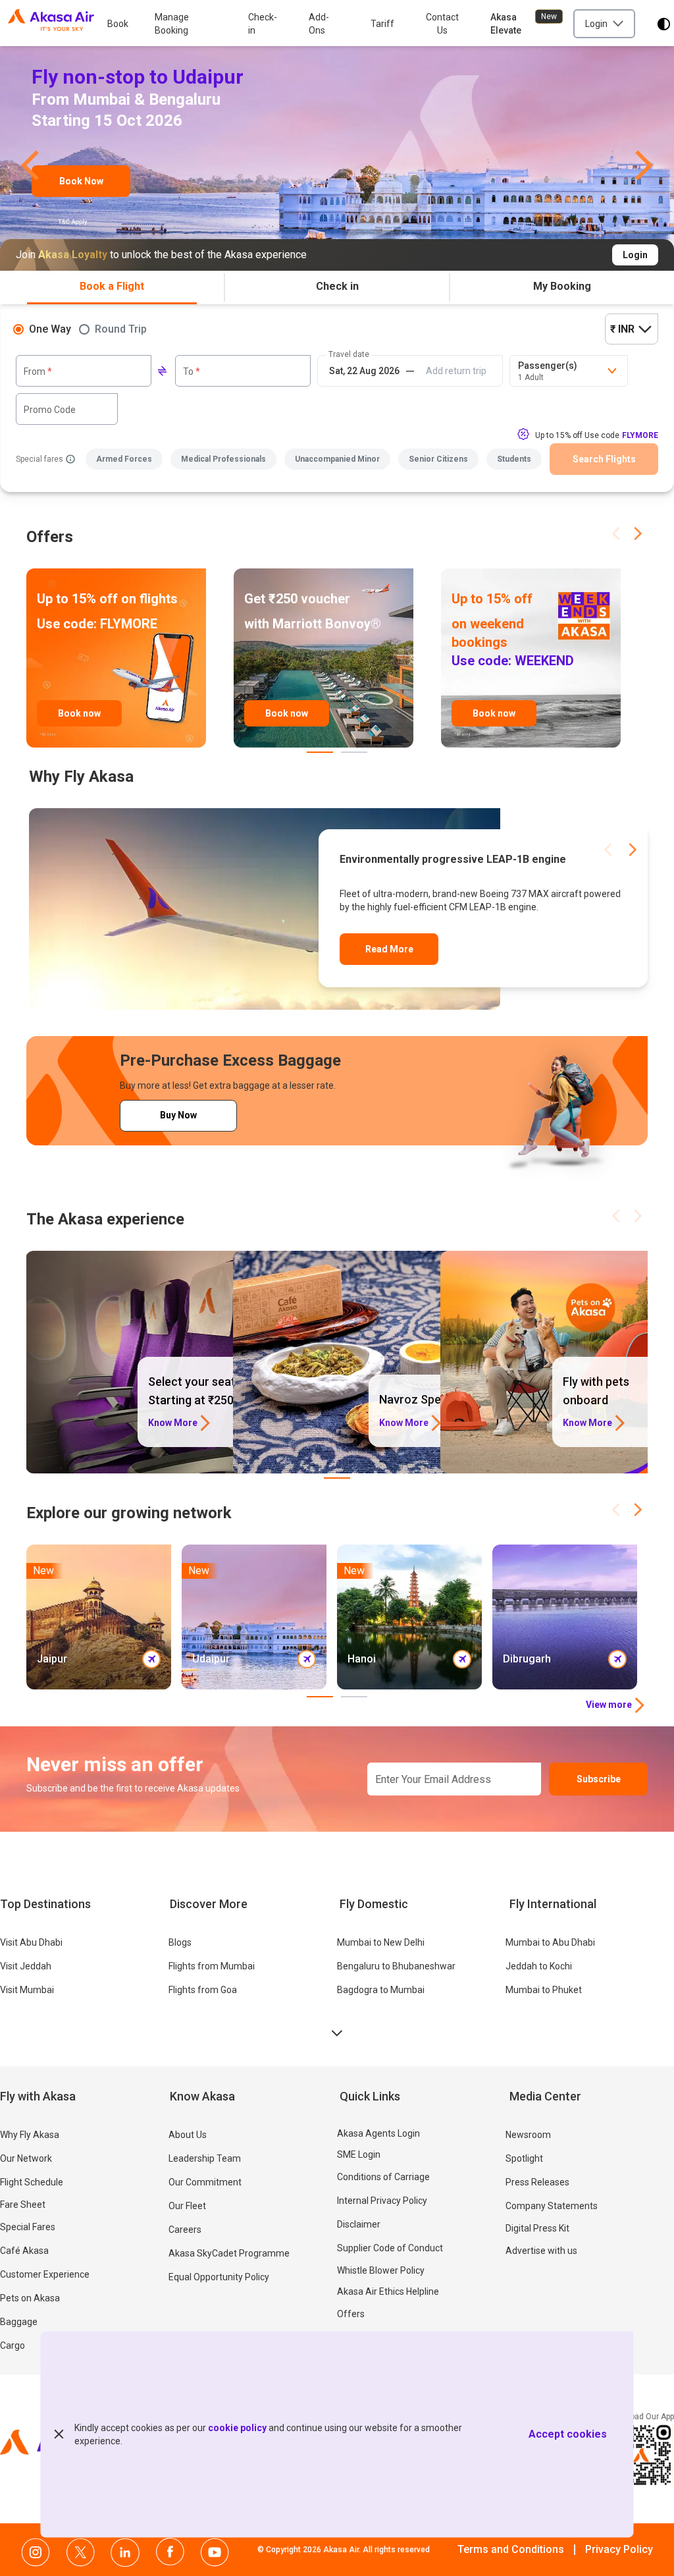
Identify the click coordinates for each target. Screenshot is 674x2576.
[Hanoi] (409, 1617)
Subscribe (599, 1779)
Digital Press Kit (537, 2228)
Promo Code (50, 410)
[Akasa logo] (51, 24)
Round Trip (121, 329)
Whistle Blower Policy (381, 2270)
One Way (50, 329)
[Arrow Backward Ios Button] (615, 534)
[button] (30, 160)
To (192, 371)
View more (609, 1705)
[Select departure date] (364, 371)
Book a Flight (112, 286)
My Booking (562, 286)
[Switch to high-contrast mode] (664, 24)
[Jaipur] (99, 1617)
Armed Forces (124, 459)
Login (635, 255)
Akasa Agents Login (378, 2133)
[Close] (59, 2434)
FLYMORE (640, 435)
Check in (337, 286)
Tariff (382, 24)
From (38, 371)
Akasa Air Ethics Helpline (388, 2291)
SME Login (359, 2154)
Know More (173, 1423)
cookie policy (237, 2428)
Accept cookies (568, 2434)
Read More (389, 949)
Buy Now (178, 1115)
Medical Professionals (223, 459)
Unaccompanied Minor (337, 459)
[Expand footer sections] (337, 2033)
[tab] (112, 288)
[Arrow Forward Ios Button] (638, 534)
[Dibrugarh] (565, 1617)
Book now (79, 713)
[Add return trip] (456, 371)
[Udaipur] (337, 160)
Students (514, 459)
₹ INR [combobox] (622, 329)
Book (118, 24)
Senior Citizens (438, 459)
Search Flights (604, 459)
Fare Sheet (23, 2205)
